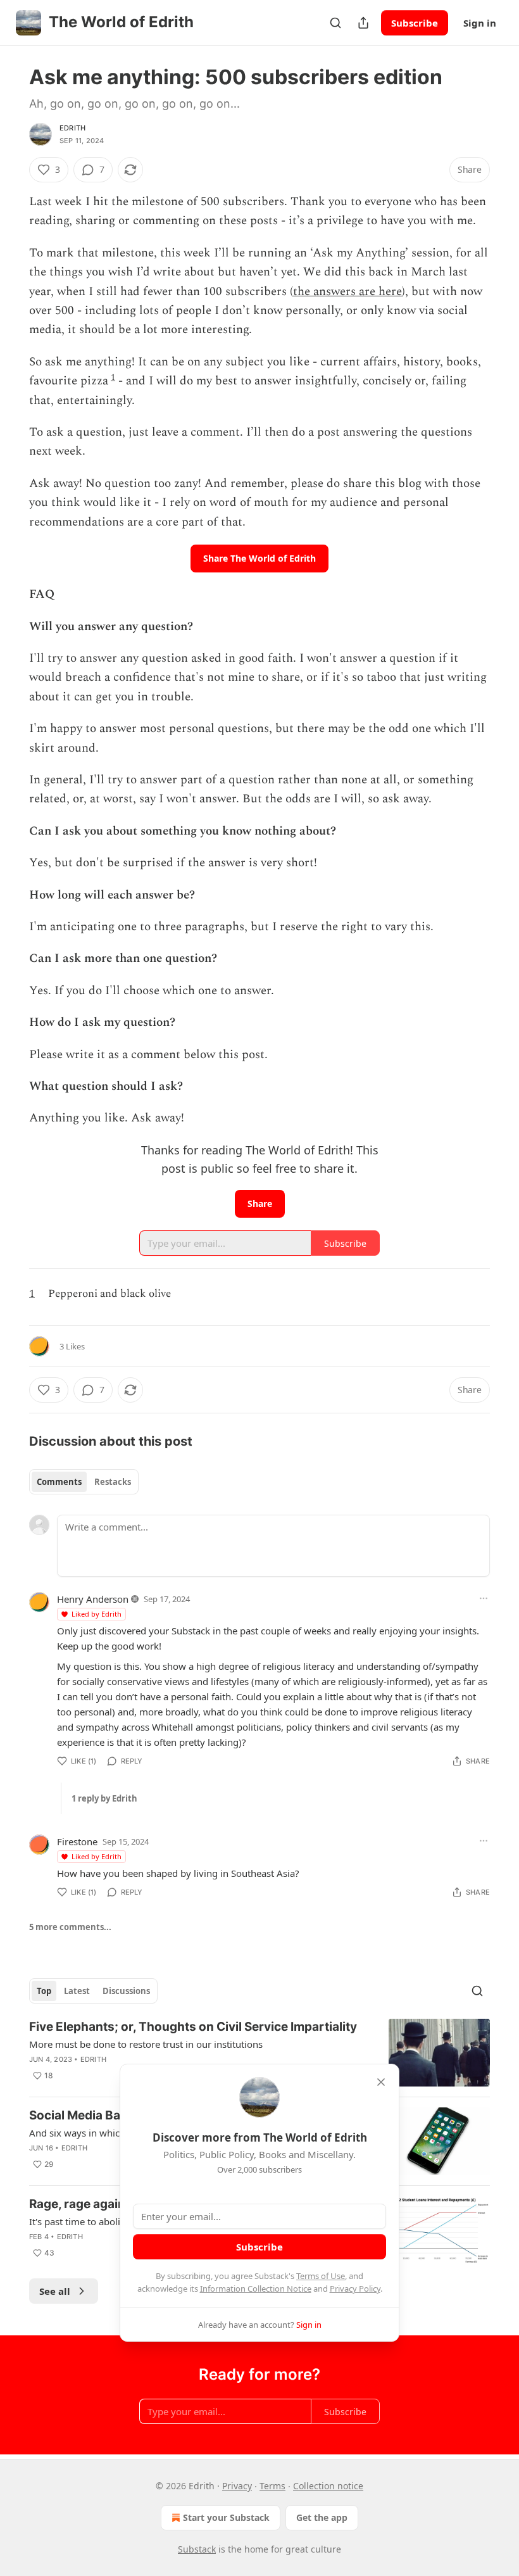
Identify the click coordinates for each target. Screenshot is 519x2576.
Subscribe (415, 23)
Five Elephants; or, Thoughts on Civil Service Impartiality (193, 2027)
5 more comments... (70, 1927)
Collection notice (328, 2486)
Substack (197, 2549)
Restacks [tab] (113, 1482)
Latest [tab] (77, 1991)
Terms (272, 2486)
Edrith (72, 128)
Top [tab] (44, 1991)
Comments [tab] (59, 1482)
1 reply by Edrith (104, 1798)
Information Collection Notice (256, 2289)
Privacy (237, 2486)
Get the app (322, 2517)
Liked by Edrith (97, 1614)
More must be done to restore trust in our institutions (146, 2044)
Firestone (77, 1841)
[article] (259, 2053)
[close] (381, 2082)
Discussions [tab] (126, 1991)
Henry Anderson (93, 1599)
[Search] (335, 23)
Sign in (480, 23)
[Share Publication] (363, 23)
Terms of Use (321, 2276)
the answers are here (347, 292)
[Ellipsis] (484, 1598)
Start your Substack (226, 2517)
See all (55, 2291)
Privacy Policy (355, 2289)
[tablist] (84, 1482)
